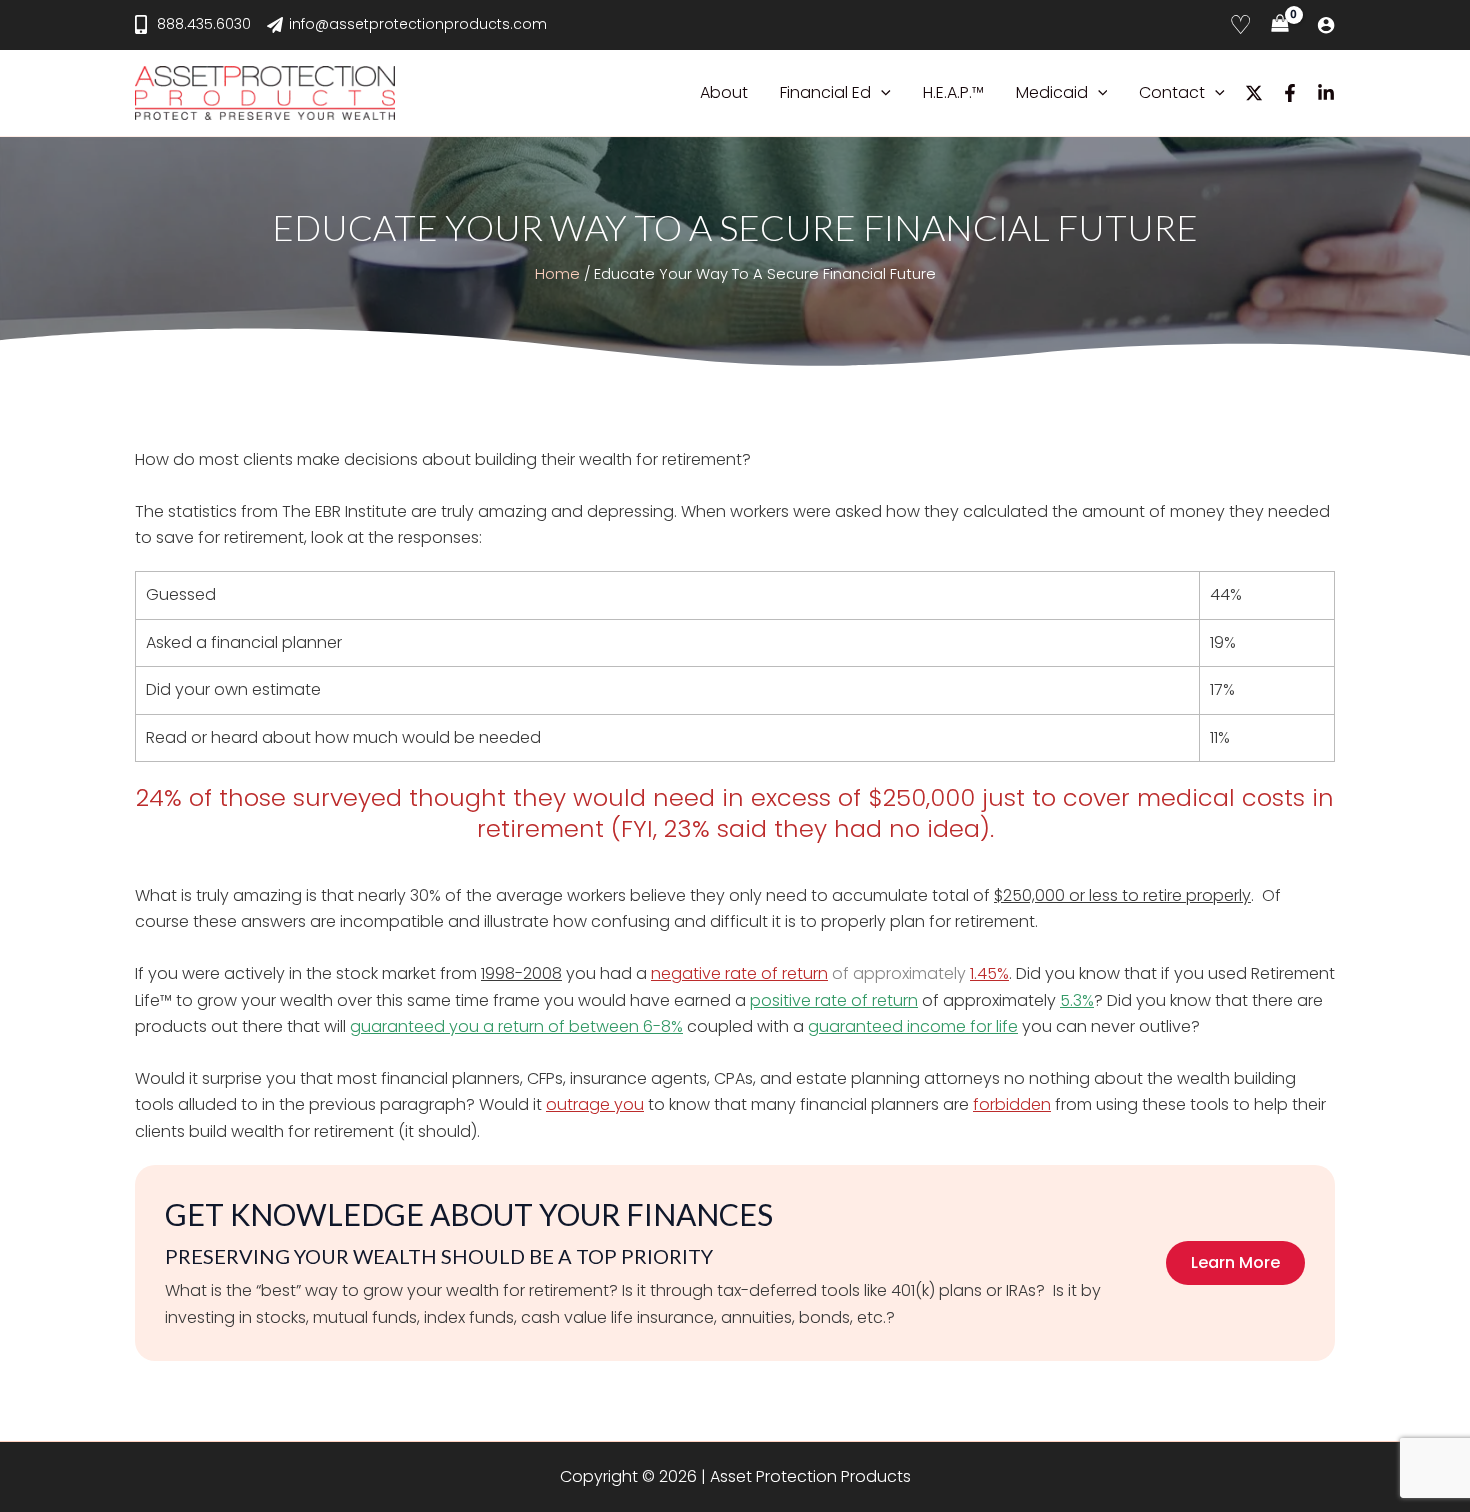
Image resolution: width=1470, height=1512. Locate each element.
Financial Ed (825, 92)
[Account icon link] (1326, 25)
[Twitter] (1254, 93)
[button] (881, 93)
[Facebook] (1290, 93)
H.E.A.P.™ (953, 92)
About (724, 92)
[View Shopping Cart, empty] (1279, 25)
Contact (1172, 92)
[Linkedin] (1326, 93)
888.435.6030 (204, 24)
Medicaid (1052, 92)
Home (557, 274)
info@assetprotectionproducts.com (418, 24)
